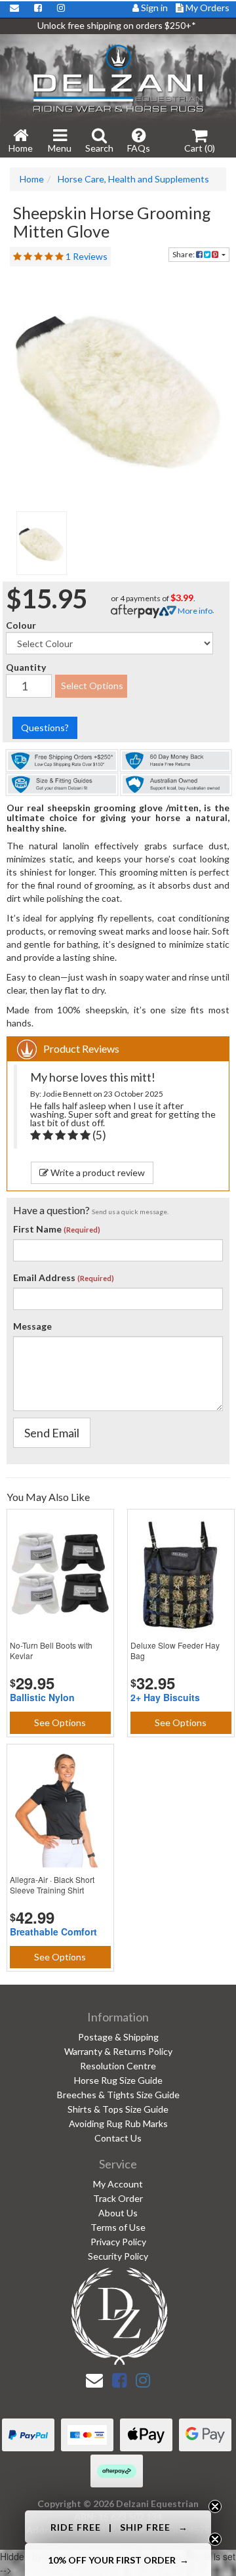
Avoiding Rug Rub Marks (118, 2123)
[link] (119, 2380)
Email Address (44, 1277)
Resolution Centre (118, 2066)
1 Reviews (87, 256)
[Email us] (94, 2380)
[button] (118, 2527)
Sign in (154, 8)
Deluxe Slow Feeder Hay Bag (175, 1650)
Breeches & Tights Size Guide (118, 2095)
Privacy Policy (118, 2242)
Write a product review (97, 1172)
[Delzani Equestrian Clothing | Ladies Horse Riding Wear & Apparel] (118, 78)
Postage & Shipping (118, 2037)
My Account (118, 2184)
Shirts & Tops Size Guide (118, 2109)
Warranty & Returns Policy (118, 2051)
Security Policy (118, 2256)
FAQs (139, 148)
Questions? (45, 728)
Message (32, 1326)
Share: (184, 254)
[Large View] (42, 543)
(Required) (82, 1230)
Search (99, 148)
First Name (37, 1229)
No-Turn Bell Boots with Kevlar (51, 1650)
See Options (60, 1722)
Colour (21, 625)
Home (21, 148)
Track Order (118, 2198)
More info (194, 611)
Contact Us (118, 2138)
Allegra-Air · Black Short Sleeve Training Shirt (52, 1885)
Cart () (200, 148)
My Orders (206, 8)
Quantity (26, 667)
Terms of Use (118, 2227)
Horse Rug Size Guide (118, 2080)
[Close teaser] (215, 2506)
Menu (60, 148)
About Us (118, 2213)
